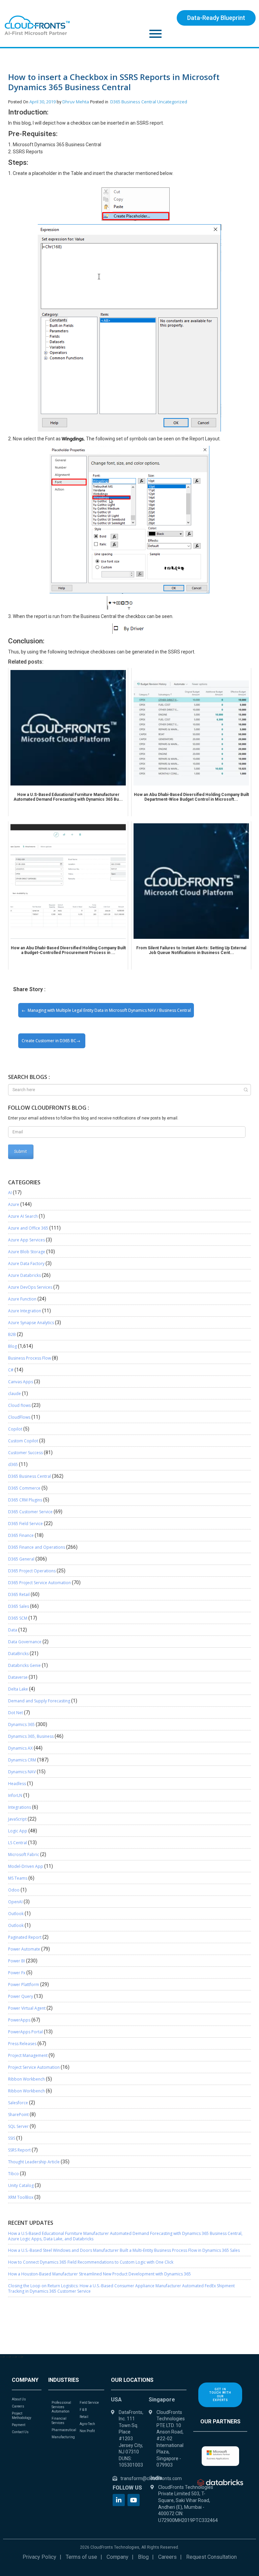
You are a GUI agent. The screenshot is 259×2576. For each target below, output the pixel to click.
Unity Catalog (21, 2185)
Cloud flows (19, 1405)
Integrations (20, 1807)
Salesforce (18, 2103)
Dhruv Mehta (76, 102)
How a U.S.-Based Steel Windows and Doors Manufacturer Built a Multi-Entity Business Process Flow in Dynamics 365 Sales (124, 2250)
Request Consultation (211, 2557)
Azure (14, 1204)
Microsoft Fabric (24, 1854)
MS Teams (18, 1878)
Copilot (15, 1429)
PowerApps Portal (25, 2032)
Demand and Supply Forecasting (39, 1701)
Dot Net (16, 1713)
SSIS (12, 2138)
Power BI (17, 1961)
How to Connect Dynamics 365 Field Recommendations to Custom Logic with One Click (91, 2262)
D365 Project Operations (32, 1571)
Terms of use (81, 2557)
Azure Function (22, 1299)
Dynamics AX (20, 1748)
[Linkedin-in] (119, 2500)
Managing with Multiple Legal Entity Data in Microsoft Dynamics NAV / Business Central (109, 1010)
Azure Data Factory (26, 1264)
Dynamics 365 (21, 1724)
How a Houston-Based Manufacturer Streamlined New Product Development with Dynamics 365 (99, 2274)
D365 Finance (21, 1535)
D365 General (21, 1559)
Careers (167, 2557)
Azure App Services (26, 1240)
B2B (12, 1334)
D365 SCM (18, 1618)
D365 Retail (19, 1594)
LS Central (18, 1843)
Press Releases (22, 2044)
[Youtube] (134, 2500)
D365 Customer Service (30, 1512)
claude (15, 1394)
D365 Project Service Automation (39, 1583)
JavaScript (17, 1819)
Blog (12, 1346)
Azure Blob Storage (27, 1252)
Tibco (13, 2174)
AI (10, 1193)
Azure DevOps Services (30, 1287)
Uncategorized (172, 102)
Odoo (14, 1890)
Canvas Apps (21, 1382)
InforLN (15, 1795)
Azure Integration (25, 1311)
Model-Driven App (26, 1866)
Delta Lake (18, 1689)
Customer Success (25, 1453)
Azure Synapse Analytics (31, 1323)
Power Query (21, 1996)
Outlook (16, 1914)
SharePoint (18, 2115)
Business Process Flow (30, 1358)
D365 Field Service (25, 1524)
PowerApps (19, 2020)
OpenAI (15, 1902)
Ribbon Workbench (26, 2079)
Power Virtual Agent (27, 2008)
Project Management (28, 2055)
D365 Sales (19, 1606)
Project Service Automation (34, 2067)
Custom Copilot (23, 1441)
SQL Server (18, 2126)
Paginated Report (25, 1937)
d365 (13, 1464)
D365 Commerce (24, 1488)
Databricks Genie (24, 1665)
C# (11, 1370)
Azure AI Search (23, 1216)
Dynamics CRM (22, 1760)
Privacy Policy (39, 2557)
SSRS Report (19, 2150)
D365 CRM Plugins (25, 1500)
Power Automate (24, 1949)
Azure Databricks (24, 1275)
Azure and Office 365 (28, 1228)
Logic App (18, 1831)
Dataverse (18, 1677)
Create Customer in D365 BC (49, 1041)
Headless (17, 1784)
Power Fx (17, 1973)
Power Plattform (24, 1985)
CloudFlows (19, 1417)
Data (13, 1630)
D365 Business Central (133, 102)
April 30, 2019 (42, 102)
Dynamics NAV (22, 1772)
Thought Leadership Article (34, 2162)
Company (118, 2557)
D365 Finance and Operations (37, 1547)
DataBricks (18, 1654)
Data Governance (25, 1642)
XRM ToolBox (21, 2197)
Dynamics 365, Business (31, 1736)
